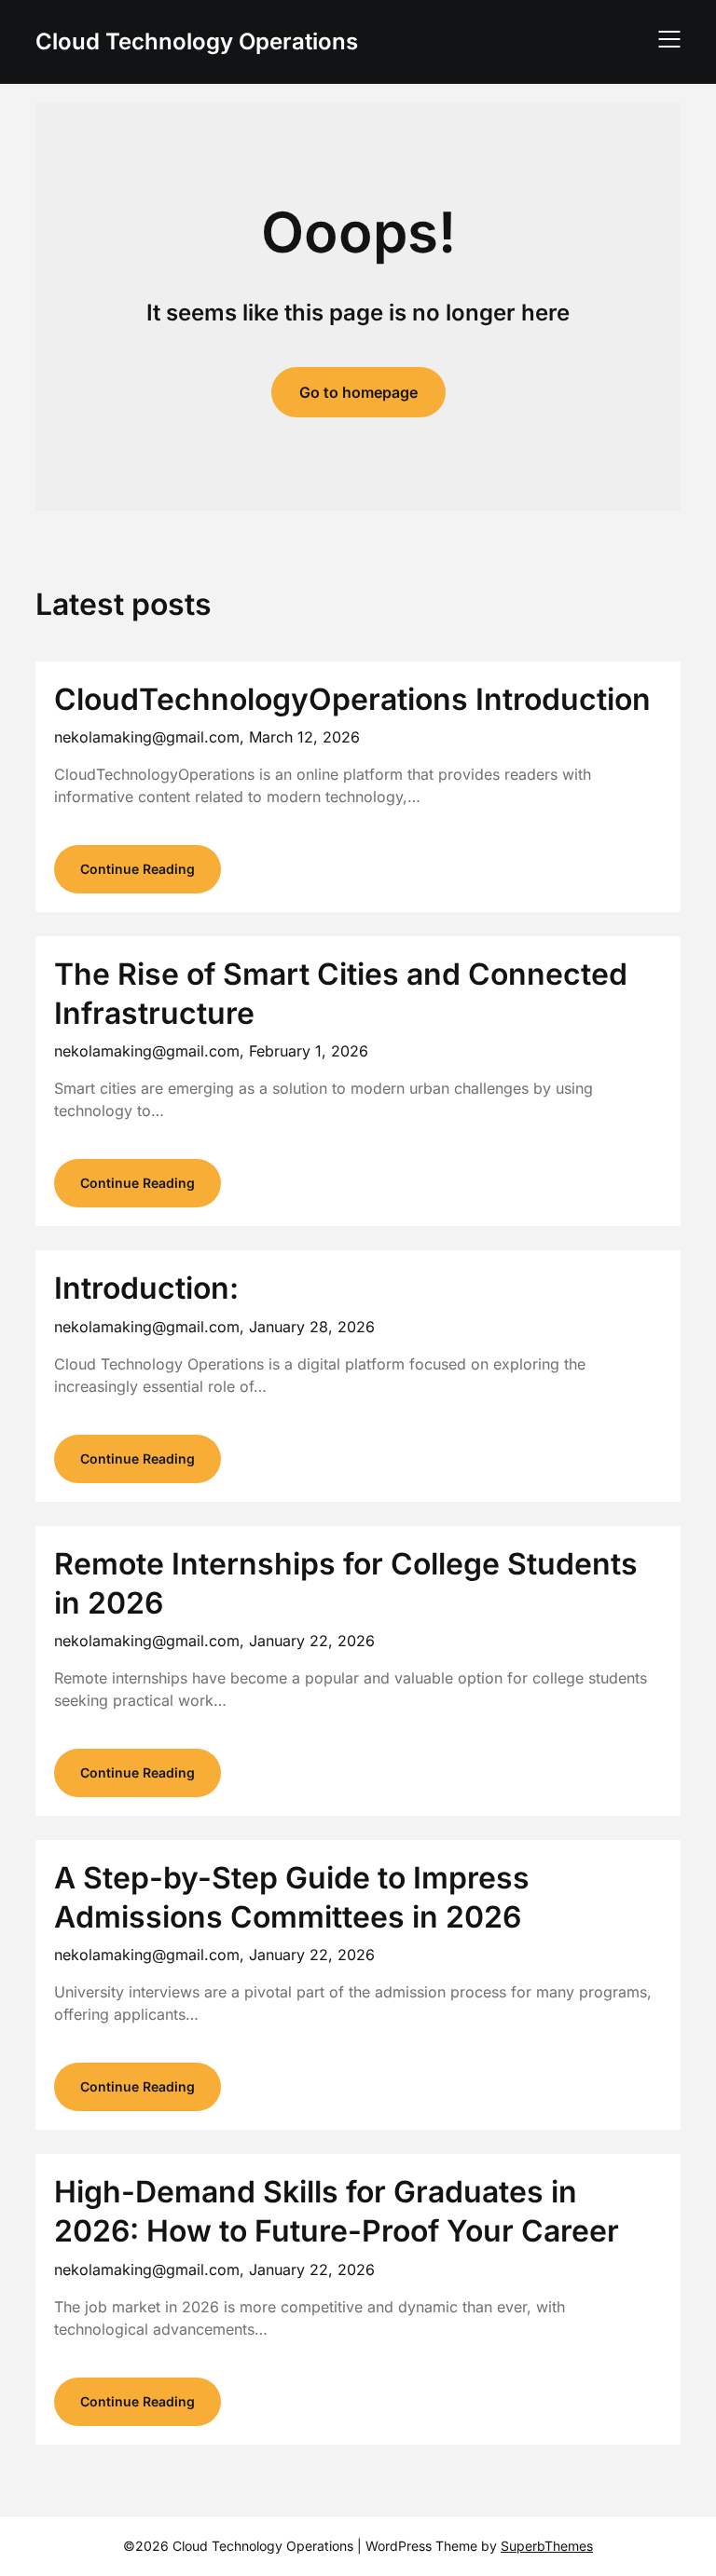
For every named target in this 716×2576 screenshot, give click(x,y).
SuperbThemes (547, 2546)
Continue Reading (138, 869)
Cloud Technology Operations (197, 41)
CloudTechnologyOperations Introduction (352, 699)
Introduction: (146, 1288)
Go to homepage (358, 392)
